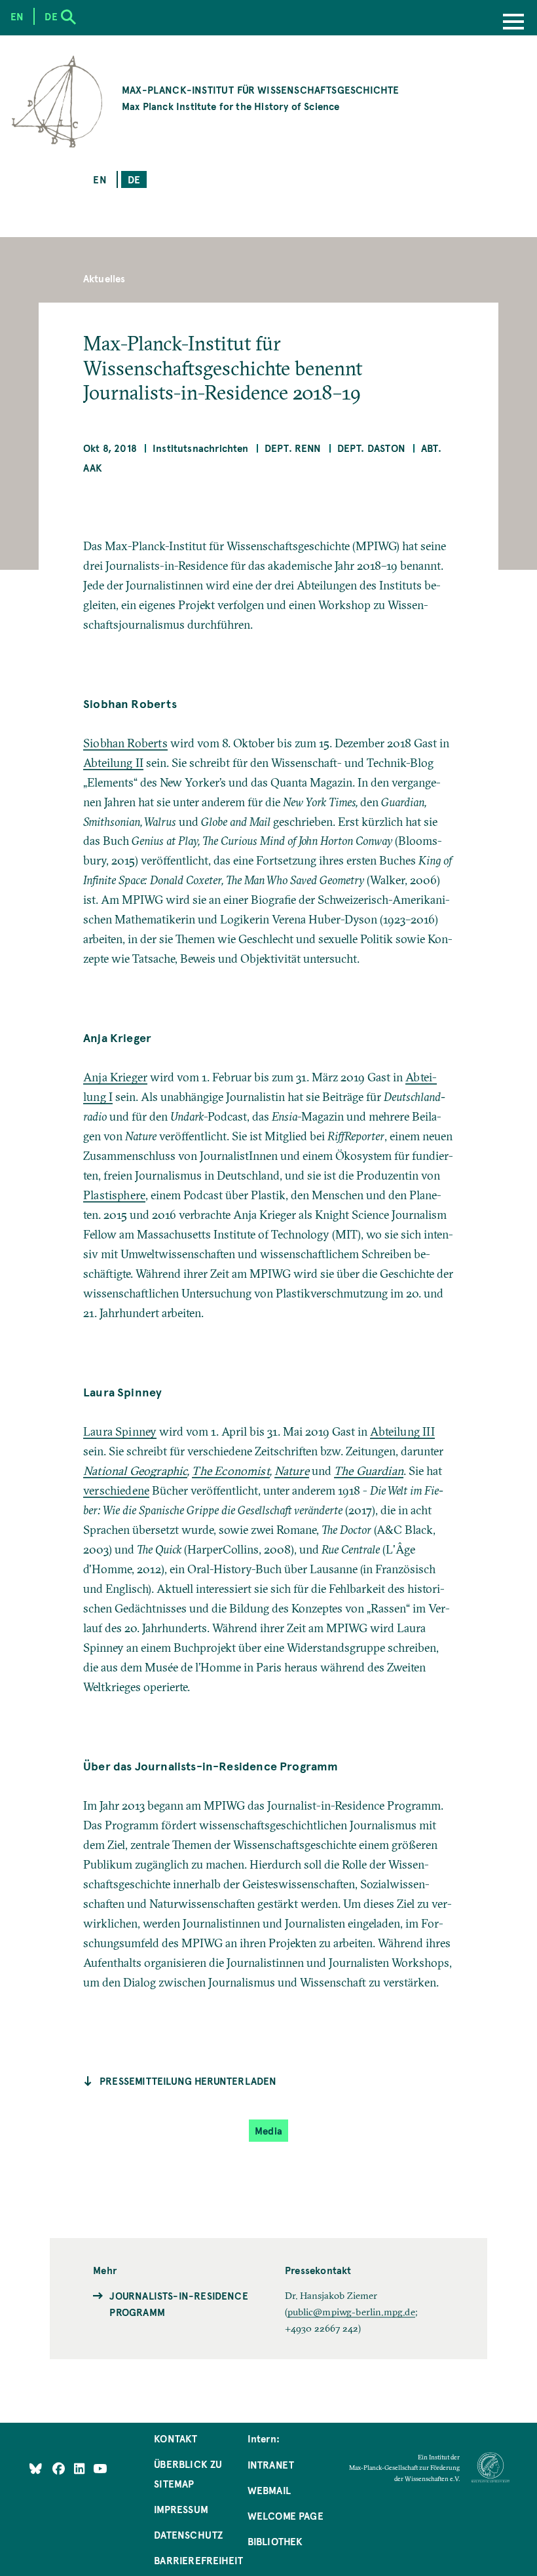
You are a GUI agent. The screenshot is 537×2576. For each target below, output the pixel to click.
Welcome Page (286, 2515)
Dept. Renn (293, 448)
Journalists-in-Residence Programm (178, 2304)
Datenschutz (188, 2534)
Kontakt (176, 2438)
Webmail (269, 2490)
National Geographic (135, 1471)
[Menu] (513, 23)
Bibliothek (275, 2541)
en (100, 179)
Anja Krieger (115, 1077)
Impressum (181, 2509)
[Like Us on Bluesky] (36, 2468)
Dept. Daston (371, 448)
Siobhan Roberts (125, 743)
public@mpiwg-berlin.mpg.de (351, 2312)
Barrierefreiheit (198, 2560)
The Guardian (369, 1471)
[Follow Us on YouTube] (100, 2468)
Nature (292, 1471)
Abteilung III (402, 1431)
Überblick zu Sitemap (188, 2473)
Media (268, 2130)
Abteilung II (113, 763)
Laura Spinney (120, 1431)
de (134, 179)
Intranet (271, 2464)
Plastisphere (114, 1195)
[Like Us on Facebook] (60, 2468)
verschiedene (116, 1490)
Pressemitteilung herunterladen (188, 2081)
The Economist (231, 1471)
